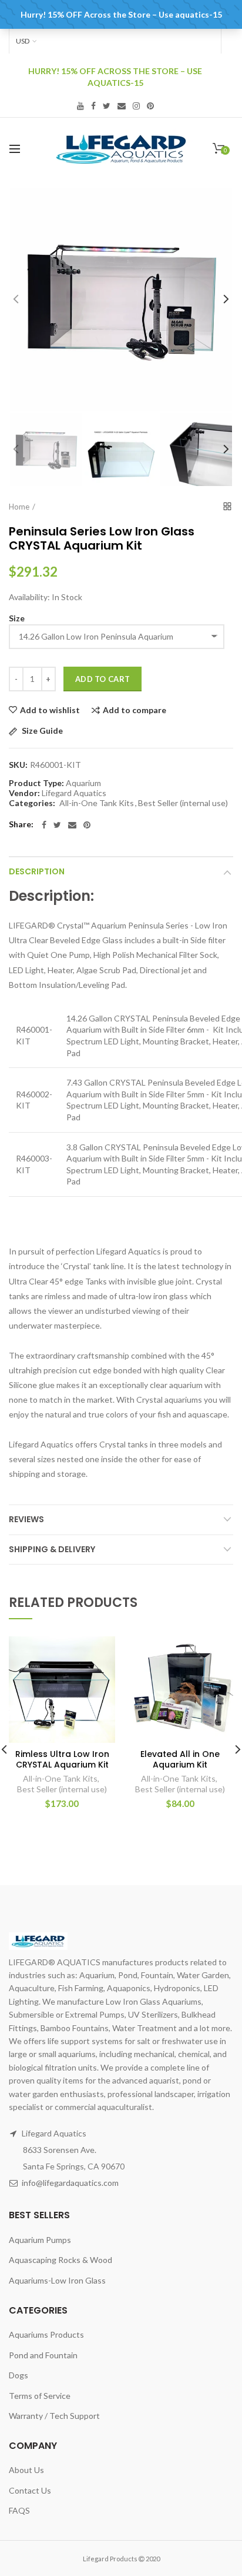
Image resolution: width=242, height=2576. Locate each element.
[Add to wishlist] (99, 1653)
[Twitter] (57, 825)
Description (37, 871)
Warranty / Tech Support (54, 2416)
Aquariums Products (46, 2334)
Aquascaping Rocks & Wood (60, 2260)
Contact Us (30, 2490)
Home (19, 507)
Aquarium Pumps (40, 2240)
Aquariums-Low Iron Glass (57, 2280)
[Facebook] (44, 825)
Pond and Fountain (43, 2355)
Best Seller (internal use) (183, 803)
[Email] (72, 825)
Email (122, 106)
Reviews (26, 1519)
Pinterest (150, 106)
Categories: (32, 803)
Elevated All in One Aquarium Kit (180, 1759)
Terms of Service (40, 2396)
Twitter (107, 106)
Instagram (136, 106)
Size (17, 618)
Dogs (19, 2375)
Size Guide (41, 731)
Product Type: (36, 783)
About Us (26, 2470)
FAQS (19, 2510)
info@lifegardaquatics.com (70, 2183)
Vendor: (24, 793)
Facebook (93, 106)
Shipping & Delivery (52, 1549)
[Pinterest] (87, 825)
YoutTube (80, 106)
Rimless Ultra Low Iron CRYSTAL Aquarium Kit (62, 1759)
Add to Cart (102, 679)
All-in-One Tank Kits (97, 803)
